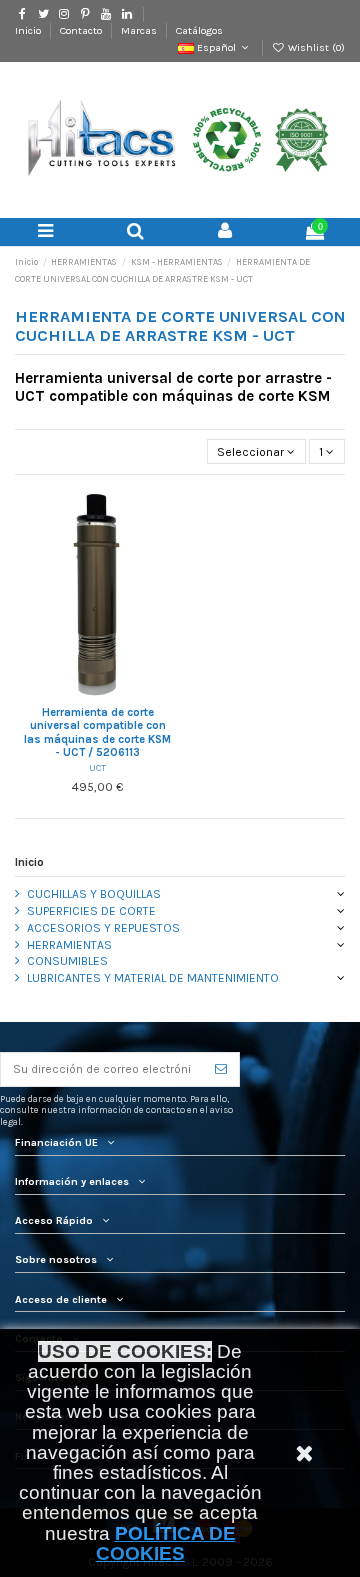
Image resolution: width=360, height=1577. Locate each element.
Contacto (82, 30)
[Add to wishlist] (74, 694)
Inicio (29, 30)
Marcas (140, 30)
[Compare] (98, 694)
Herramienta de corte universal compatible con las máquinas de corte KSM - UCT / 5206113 (97, 733)
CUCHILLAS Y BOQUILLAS (94, 894)
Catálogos (199, 30)
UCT (97, 767)
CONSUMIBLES (67, 961)
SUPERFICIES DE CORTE (91, 911)
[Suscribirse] (221, 1069)
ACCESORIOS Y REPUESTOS (103, 928)
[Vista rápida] (121, 694)
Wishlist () (315, 47)
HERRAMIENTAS (69, 945)
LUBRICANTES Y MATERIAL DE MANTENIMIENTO (153, 978)
